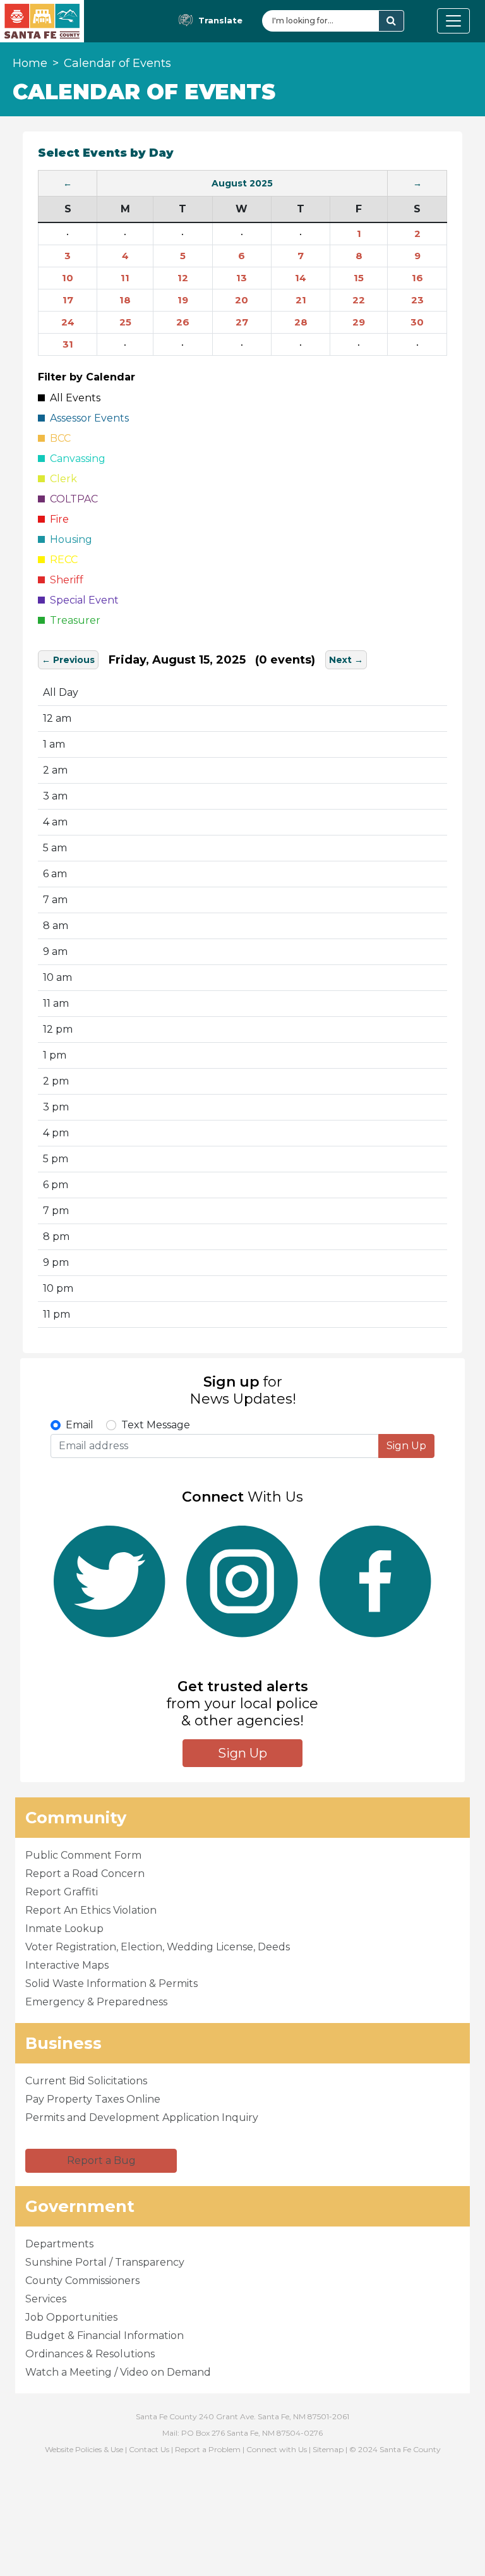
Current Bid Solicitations (86, 2081)
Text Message (156, 1425)
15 (359, 278)
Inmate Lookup (64, 1929)
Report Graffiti (62, 1892)
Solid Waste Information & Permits (111, 1984)
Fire (57, 519)
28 (301, 322)
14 (301, 278)
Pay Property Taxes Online (93, 2099)
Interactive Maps (67, 1965)
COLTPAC (71, 499)
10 (68, 278)
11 (125, 278)
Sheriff (64, 580)
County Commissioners (82, 2281)
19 (183, 300)
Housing (69, 539)
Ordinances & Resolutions (90, 2354)
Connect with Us (277, 2449)
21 (301, 300)
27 (242, 322)
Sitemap (328, 2449)
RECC (61, 560)
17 (68, 300)
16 (417, 278)
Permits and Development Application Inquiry (142, 2117)
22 (359, 300)
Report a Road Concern (85, 1874)
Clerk (61, 479)
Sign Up (406, 1446)
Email (80, 1425)
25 (125, 322)
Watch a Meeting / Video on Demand (118, 2372)
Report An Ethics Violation (91, 1910)
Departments (59, 2244)
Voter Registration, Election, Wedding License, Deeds (158, 1947)
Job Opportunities (71, 2317)
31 (68, 344)
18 (125, 300)
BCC (58, 438)
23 (417, 300)
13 (242, 278)
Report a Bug (101, 2160)
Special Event (82, 600)
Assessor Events (87, 418)
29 (359, 322)
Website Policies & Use (84, 2449)
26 (183, 322)
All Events (73, 398)
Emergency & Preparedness (96, 2002)
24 (68, 322)
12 (183, 278)
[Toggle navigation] (453, 21)
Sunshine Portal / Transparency (105, 2262)
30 (417, 322)
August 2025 (242, 183)
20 (242, 300)
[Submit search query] (391, 21)
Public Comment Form (83, 1855)
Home (30, 63)
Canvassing (75, 459)
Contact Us (149, 2449)
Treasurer (73, 620)
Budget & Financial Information (105, 2336)
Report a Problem (208, 2449)
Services (46, 2299)
